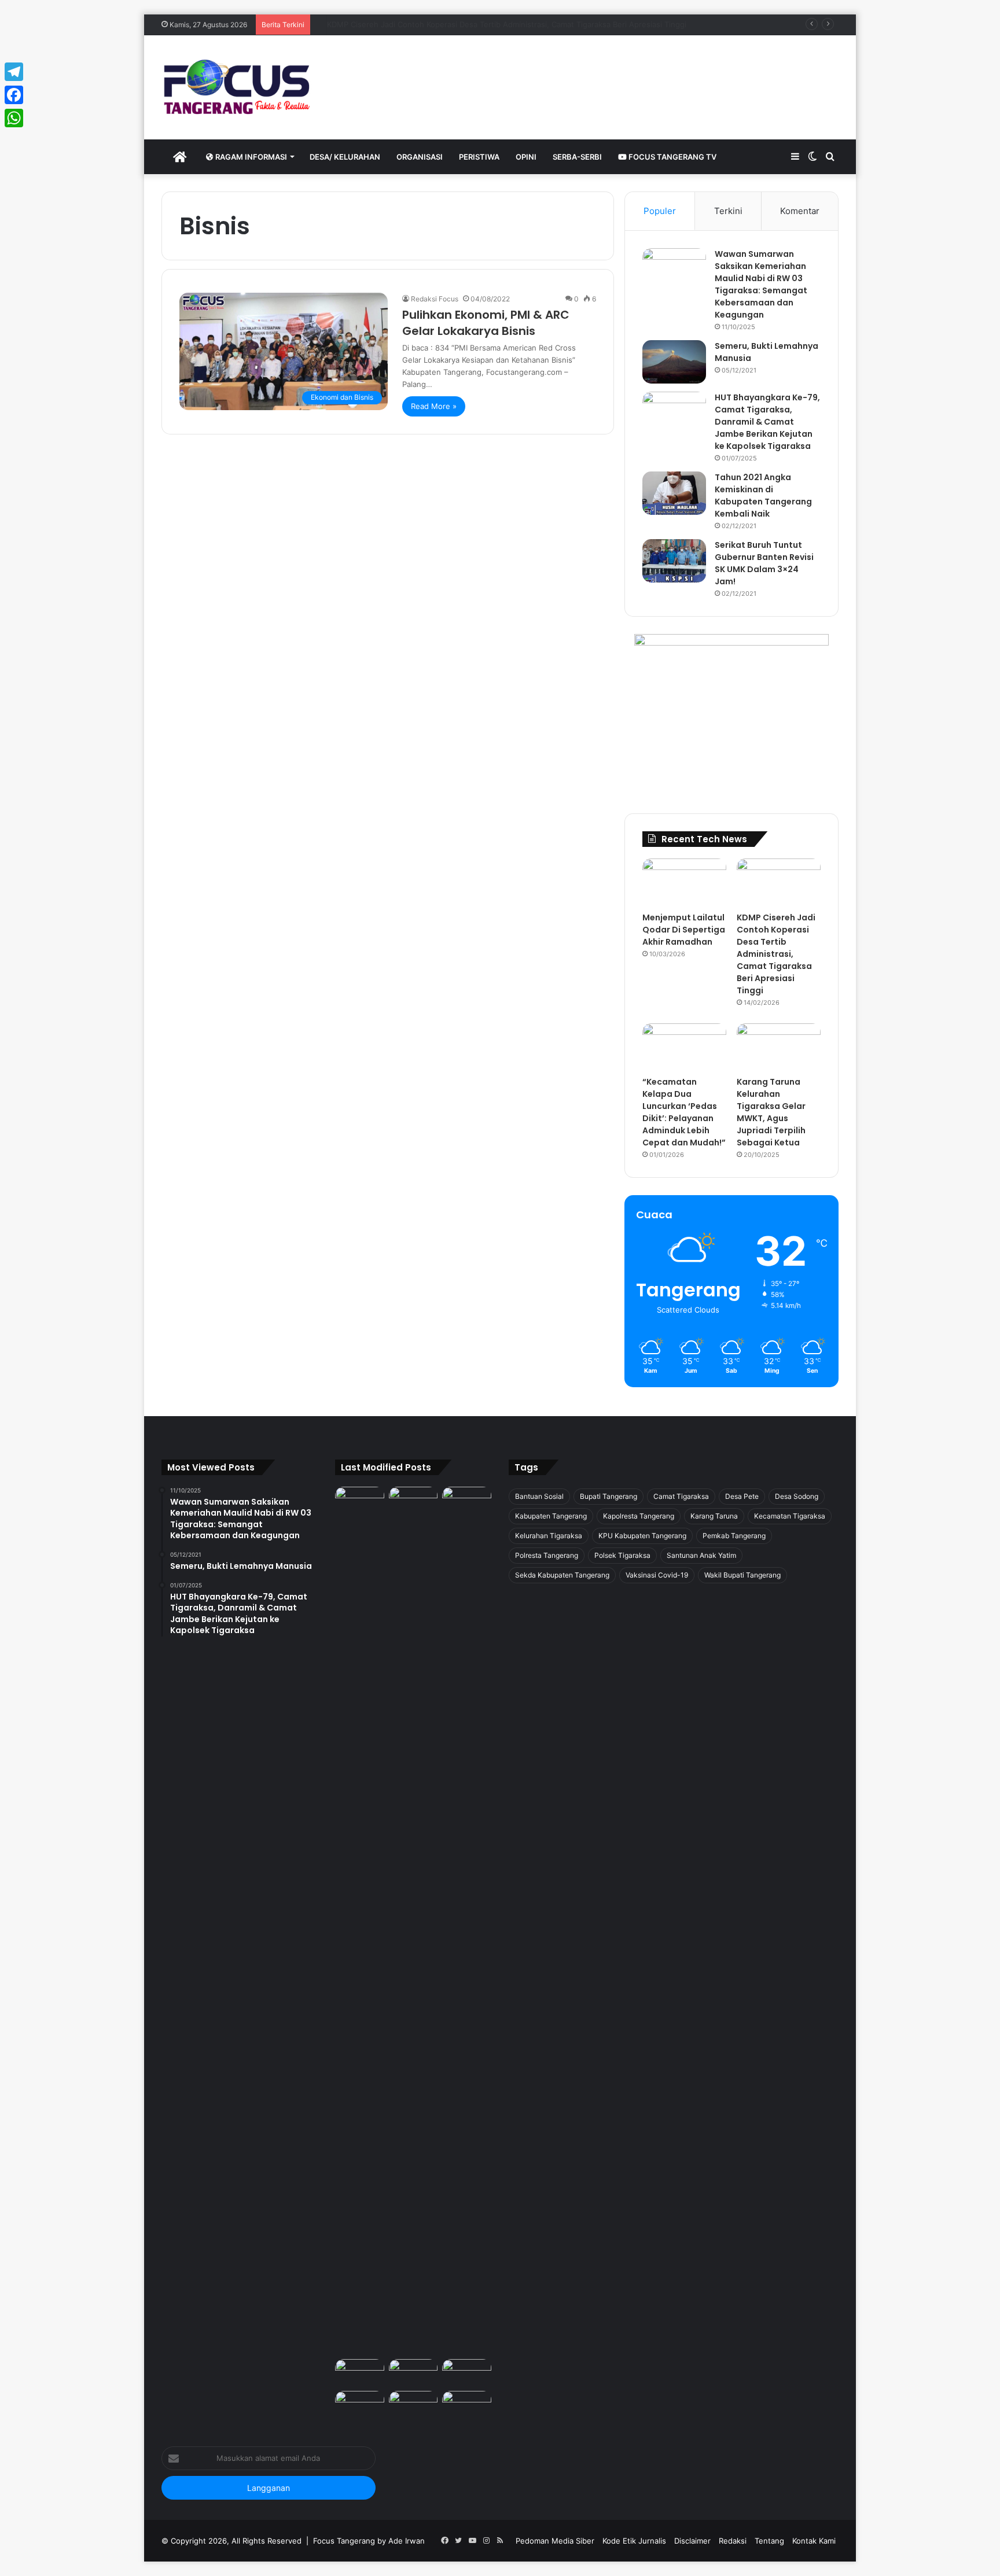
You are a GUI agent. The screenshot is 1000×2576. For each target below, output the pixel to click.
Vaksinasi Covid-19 (657, 1575)
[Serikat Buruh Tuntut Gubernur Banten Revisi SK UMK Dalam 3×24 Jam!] (674, 561)
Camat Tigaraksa (681, 1496)
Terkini (728, 211)
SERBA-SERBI (577, 157)
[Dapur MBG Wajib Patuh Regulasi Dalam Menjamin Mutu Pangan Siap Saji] (467, 2405)
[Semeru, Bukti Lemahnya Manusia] (674, 362)
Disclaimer (692, 2541)
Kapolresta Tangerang (639, 1516)
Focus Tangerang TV (672, 157)
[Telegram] (14, 72)
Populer (660, 211)
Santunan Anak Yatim (701, 1555)
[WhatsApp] (14, 118)
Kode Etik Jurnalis (634, 2541)
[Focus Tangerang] (236, 87)
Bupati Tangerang (609, 1496)
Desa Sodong (797, 1496)
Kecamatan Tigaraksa (790, 1516)
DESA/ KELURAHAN (345, 157)
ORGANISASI (420, 157)
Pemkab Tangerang (734, 1536)
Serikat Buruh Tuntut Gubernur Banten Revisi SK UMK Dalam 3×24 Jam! (764, 563)
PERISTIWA (479, 157)
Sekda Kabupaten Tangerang (562, 1575)
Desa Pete (742, 1496)
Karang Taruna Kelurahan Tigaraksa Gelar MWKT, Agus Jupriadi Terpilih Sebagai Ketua (771, 1112)
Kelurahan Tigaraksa (549, 1536)
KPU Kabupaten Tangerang (642, 1536)
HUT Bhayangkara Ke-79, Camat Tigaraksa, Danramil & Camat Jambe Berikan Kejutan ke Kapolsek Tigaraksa (767, 422)
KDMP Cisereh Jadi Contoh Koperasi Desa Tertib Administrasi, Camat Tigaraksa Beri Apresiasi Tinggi (776, 954)
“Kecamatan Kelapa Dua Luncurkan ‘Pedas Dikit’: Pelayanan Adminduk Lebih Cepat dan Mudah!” (486, 24)
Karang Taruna (714, 1516)
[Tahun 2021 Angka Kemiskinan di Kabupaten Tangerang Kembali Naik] (674, 493)
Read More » (434, 406)
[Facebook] (14, 95)
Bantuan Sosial (539, 1496)
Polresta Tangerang (547, 1555)
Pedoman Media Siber (555, 2541)
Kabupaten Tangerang (551, 1516)
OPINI (526, 157)
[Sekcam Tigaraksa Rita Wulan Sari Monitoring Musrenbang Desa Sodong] (467, 2373)
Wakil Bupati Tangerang (742, 1575)
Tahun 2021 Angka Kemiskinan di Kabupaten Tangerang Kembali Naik (763, 495)
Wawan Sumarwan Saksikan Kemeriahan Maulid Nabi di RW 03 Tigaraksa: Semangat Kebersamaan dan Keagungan (761, 284)
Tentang (769, 2541)
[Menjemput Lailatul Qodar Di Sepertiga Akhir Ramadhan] (684, 882)
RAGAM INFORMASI (250, 157)
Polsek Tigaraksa (622, 1555)
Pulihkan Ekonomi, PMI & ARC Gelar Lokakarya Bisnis (486, 323)
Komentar (800, 211)
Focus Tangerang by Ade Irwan (369, 2541)
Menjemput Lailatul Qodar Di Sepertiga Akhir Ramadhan (684, 930)
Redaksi (733, 2541)
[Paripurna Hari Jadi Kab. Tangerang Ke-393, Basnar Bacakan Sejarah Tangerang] (360, 2405)
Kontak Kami (814, 2541)
